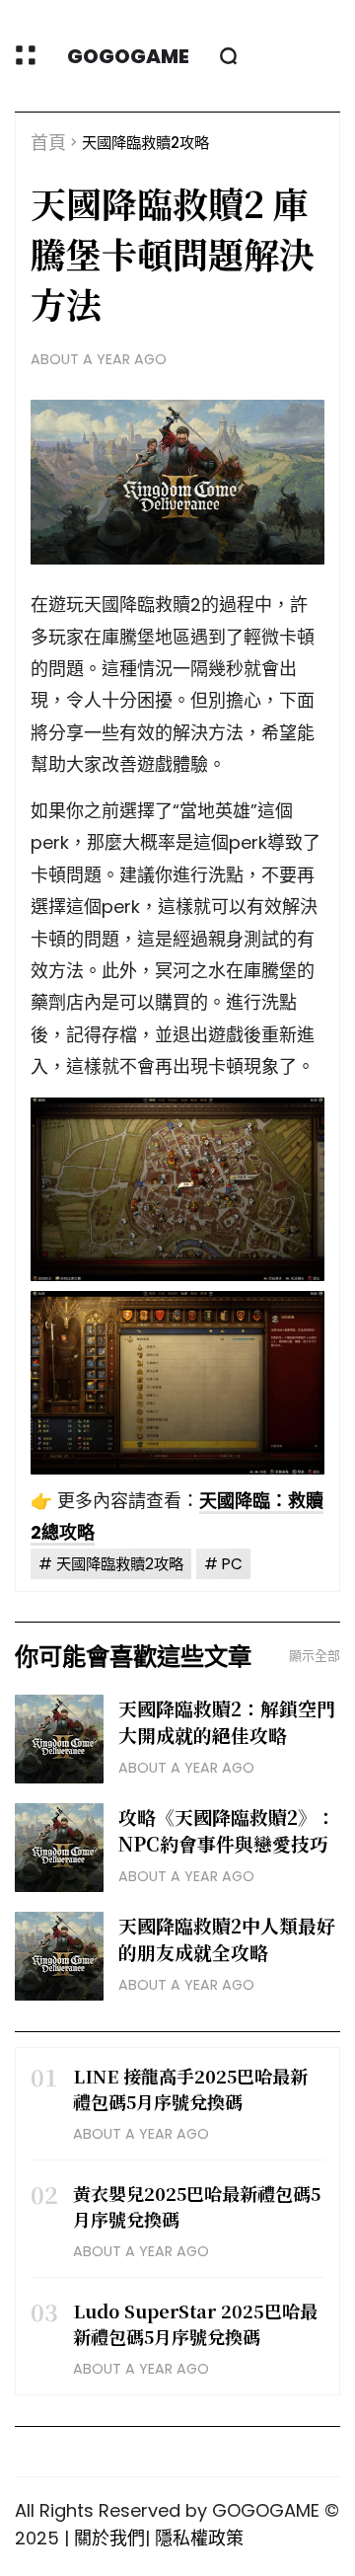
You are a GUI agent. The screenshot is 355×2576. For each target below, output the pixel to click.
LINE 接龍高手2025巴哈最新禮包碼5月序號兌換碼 (190, 2088)
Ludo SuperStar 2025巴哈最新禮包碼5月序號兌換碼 (195, 2323)
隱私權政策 (199, 2538)
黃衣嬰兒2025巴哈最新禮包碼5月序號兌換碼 (197, 2206)
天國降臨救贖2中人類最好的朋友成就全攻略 (227, 1938)
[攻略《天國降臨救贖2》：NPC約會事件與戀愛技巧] (59, 1848)
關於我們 (109, 2538)
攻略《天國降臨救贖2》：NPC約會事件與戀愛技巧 (227, 1830)
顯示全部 (315, 1656)
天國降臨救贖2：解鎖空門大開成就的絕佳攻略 (227, 1721)
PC (232, 1564)
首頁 (48, 143)
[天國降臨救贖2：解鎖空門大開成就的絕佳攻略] (59, 1739)
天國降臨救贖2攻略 (145, 143)
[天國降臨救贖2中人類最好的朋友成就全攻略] (59, 1956)
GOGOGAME (128, 56)
